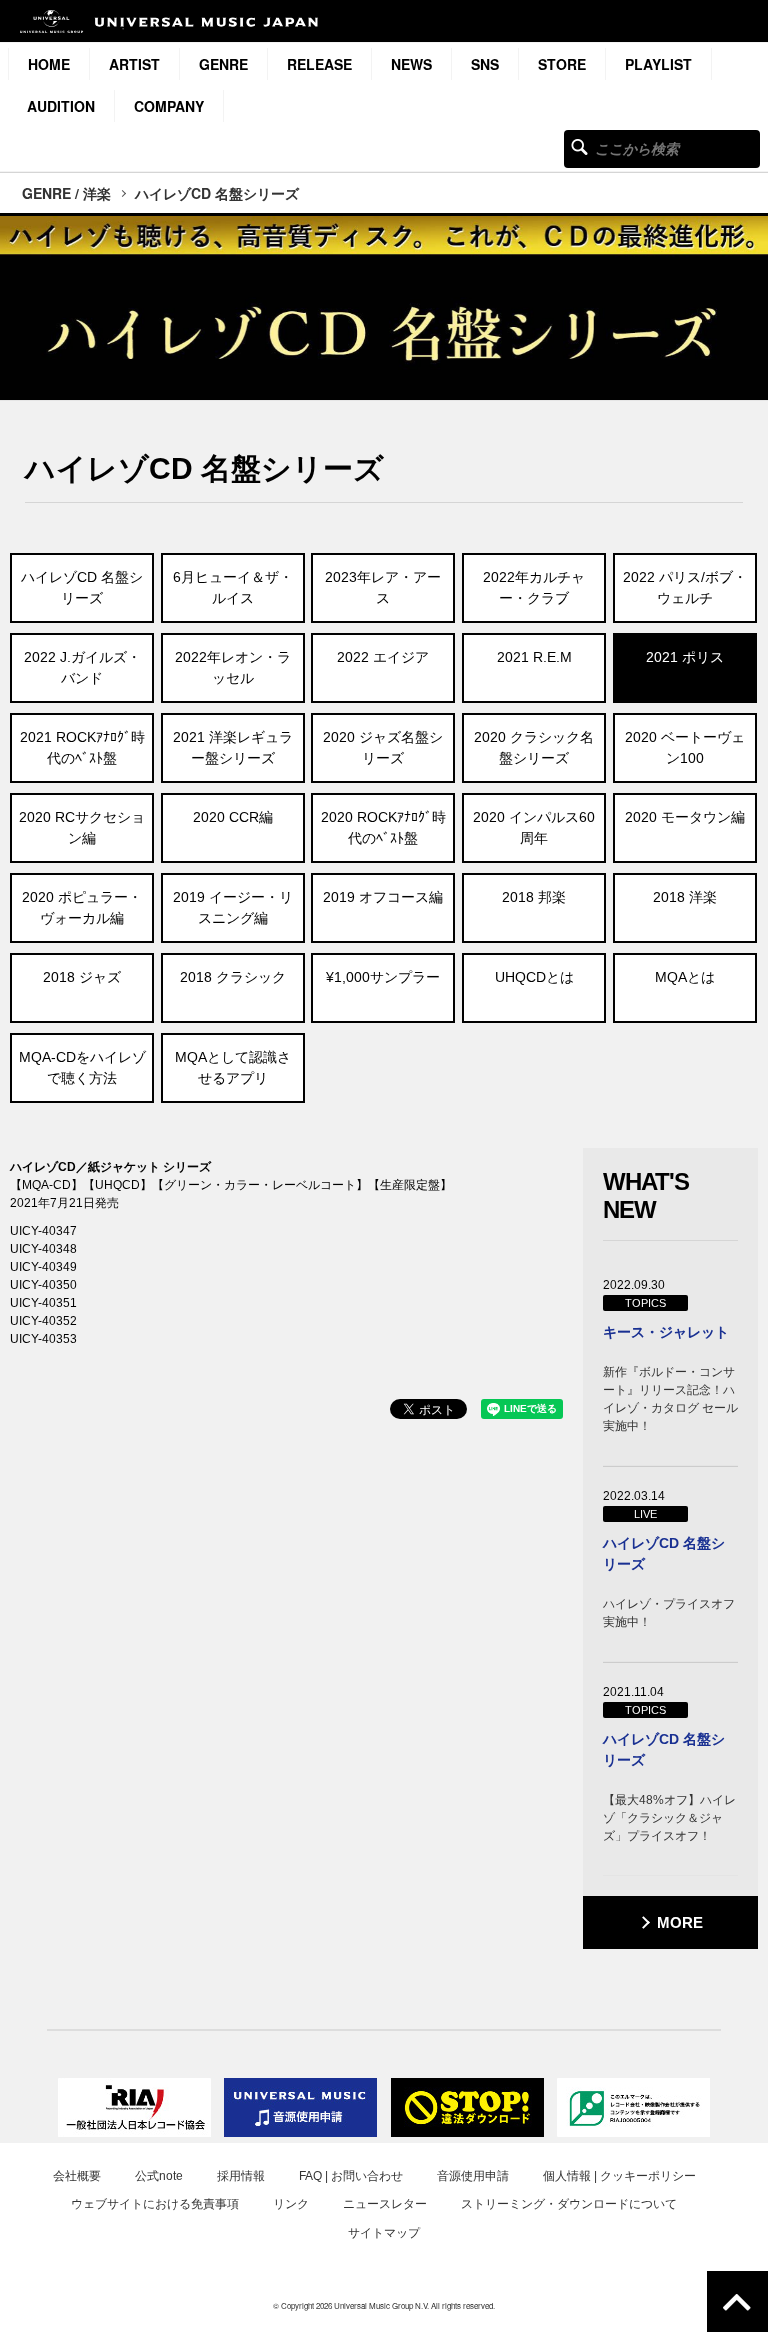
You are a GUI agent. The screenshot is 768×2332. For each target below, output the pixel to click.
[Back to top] (737, 2301)
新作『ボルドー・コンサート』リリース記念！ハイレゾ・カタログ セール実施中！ (670, 1399)
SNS (485, 64)
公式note (159, 2176)
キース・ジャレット (666, 1332)
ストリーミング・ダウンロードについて (569, 2204)
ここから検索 (579, 146)
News (411, 64)
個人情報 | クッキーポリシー (619, 2176)
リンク (291, 2204)
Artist (134, 64)
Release (319, 64)
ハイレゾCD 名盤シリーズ (217, 193)
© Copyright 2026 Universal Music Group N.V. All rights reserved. (384, 2305)
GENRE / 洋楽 (66, 193)
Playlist (658, 64)
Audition (61, 106)
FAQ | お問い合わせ (351, 2176)
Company (169, 106)
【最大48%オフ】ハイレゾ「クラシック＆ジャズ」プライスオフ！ (669, 1818)
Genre (223, 64)
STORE (562, 64)
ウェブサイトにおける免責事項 (155, 2204)
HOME (49, 64)
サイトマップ (384, 2233)
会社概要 (77, 2176)
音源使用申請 (473, 2176)
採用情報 (241, 2176)
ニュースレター (385, 2204)
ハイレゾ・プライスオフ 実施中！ (669, 1613)
